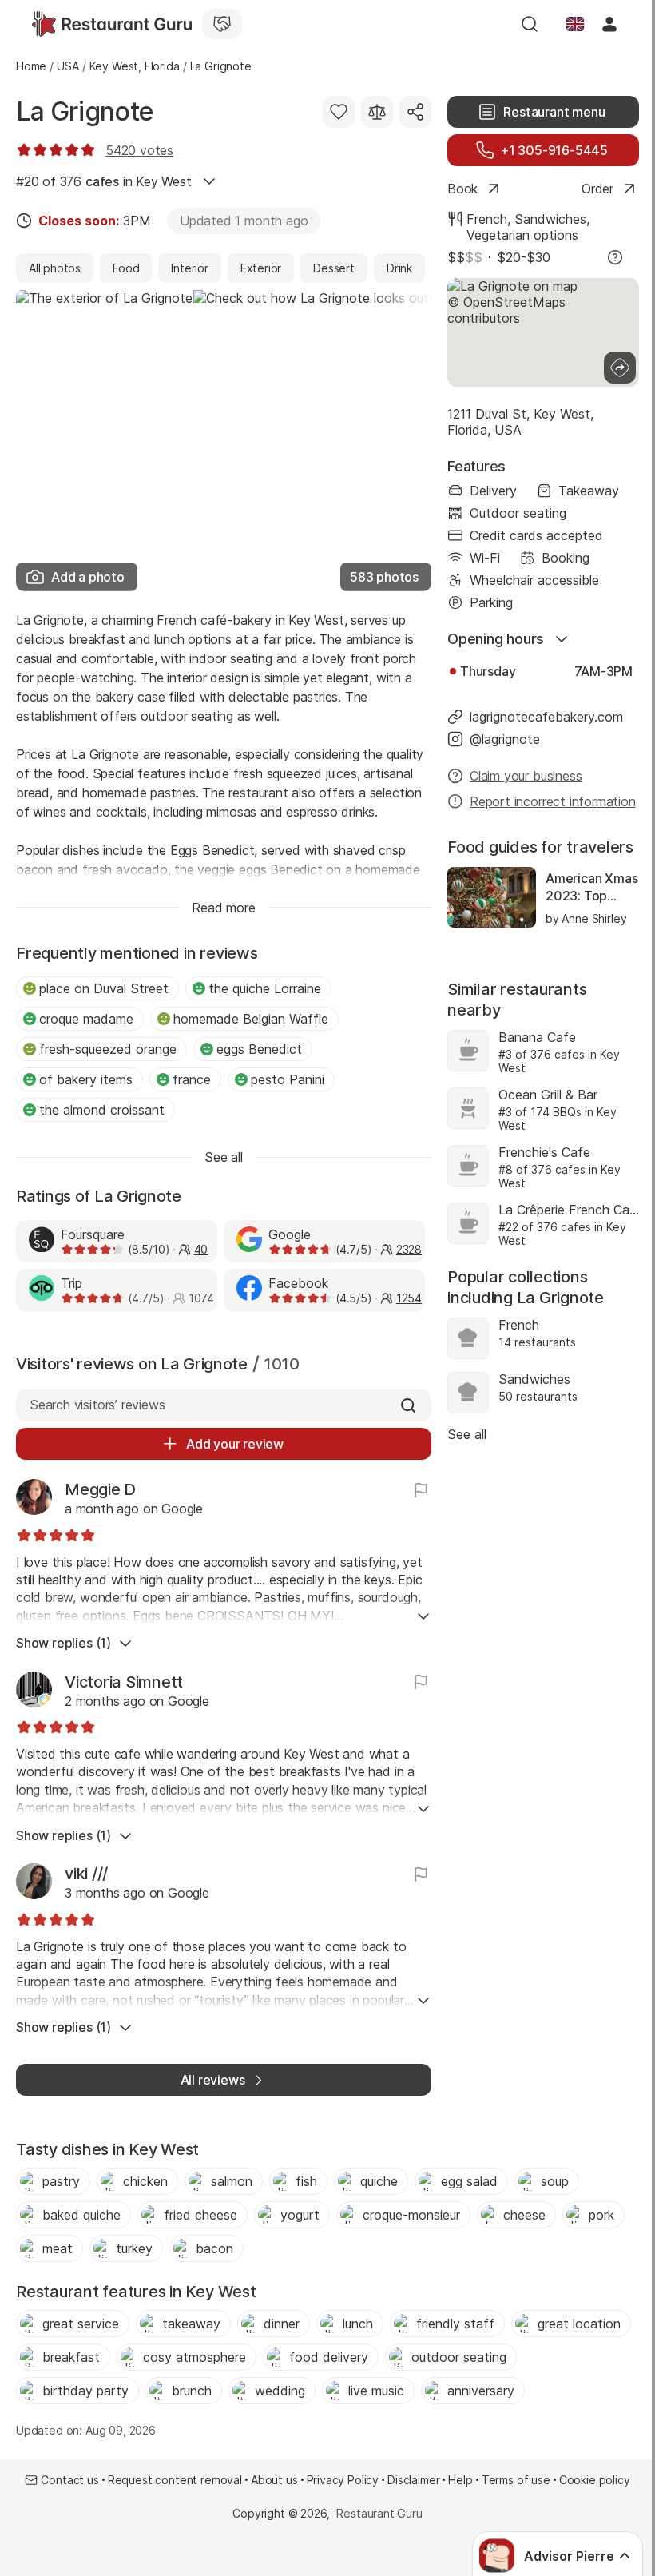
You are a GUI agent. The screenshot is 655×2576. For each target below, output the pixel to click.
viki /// (86, 1874)
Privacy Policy (343, 2480)
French (487, 219)
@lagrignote (505, 739)
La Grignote (85, 111)
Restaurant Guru (379, 2513)
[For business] (222, 24)
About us (274, 2480)
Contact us (69, 2480)
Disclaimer (413, 2480)
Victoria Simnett (124, 1682)
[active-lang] (575, 24)
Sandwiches (550, 219)
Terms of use (516, 2480)
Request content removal (175, 2480)
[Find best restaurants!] (112, 24)
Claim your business (526, 776)
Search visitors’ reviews (97, 1405)
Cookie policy (595, 2480)
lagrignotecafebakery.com (546, 717)
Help (460, 2480)
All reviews (213, 2080)
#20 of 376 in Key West (104, 181)
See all (467, 1434)
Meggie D (100, 1489)
